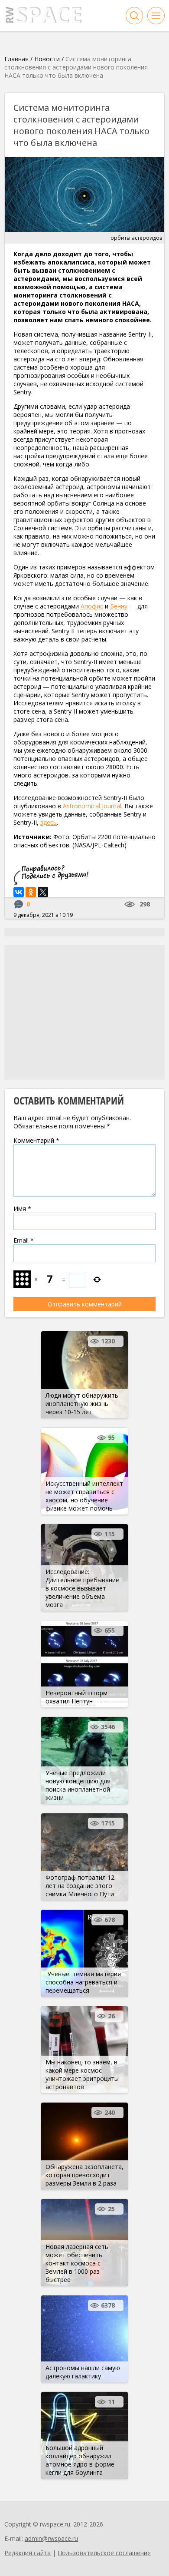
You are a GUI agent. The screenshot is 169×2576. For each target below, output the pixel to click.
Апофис (92, 606)
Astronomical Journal (92, 806)
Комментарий (36, 1140)
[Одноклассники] (31, 892)
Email (24, 1240)
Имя (22, 1209)
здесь (49, 822)
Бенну (119, 606)
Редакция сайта (28, 2553)
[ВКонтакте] (19, 892)
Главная (16, 59)
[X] (43, 892)
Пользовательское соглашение (104, 2553)
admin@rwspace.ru (51, 2538)
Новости (47, 59)
